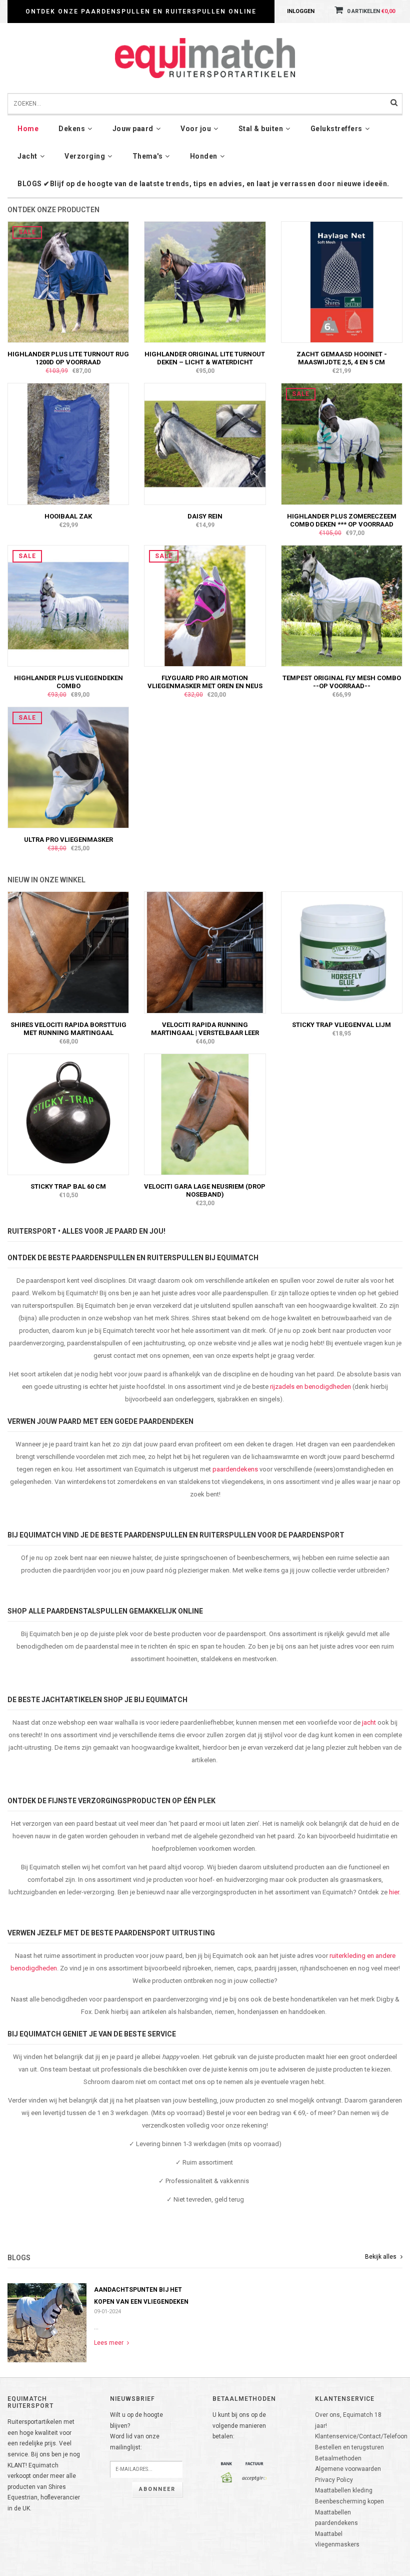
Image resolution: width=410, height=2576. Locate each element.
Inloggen (301, 11)
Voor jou (196, 129)
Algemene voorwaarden (348, 2469)
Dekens (72, 129)
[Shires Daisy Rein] (205, 443)
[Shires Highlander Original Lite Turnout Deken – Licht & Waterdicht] (205, 282)
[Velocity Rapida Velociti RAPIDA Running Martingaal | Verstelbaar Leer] (205, 952)
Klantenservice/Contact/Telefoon (361, 2436)
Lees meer (109, 2343)
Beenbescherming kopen (349, 2501)
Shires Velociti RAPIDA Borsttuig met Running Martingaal (68, 1029)
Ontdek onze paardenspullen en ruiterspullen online (141, 12)
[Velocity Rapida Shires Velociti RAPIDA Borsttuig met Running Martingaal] (68, 952)
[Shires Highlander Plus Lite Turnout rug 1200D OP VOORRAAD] (68, 282)
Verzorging (85, 156)
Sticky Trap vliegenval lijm (341, 1025)
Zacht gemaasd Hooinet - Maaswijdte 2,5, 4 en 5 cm (342, 358)
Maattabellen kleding (344, 2490)
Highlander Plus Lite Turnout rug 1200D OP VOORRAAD (68, 358)
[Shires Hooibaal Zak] (68, 443)
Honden (204, 156)
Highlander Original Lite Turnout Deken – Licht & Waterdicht (205, 358)
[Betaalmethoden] (226, 2463)
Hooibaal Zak (68, 516)
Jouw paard (133, 129)
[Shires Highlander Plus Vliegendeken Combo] (68, 606)
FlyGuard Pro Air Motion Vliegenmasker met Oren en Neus (205, 682)
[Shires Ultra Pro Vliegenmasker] (68, 767)
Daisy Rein (205, 516)
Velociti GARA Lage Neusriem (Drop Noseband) (205, 1190)
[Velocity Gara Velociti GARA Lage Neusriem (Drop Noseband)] (205, 1114)
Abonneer (157, 2489)
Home (28, 129)
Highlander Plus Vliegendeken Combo (68, 682)
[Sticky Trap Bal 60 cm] (68, 1114)
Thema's (148, 156)
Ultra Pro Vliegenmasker (68, 840)
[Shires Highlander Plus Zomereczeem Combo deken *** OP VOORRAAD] (342, 443)
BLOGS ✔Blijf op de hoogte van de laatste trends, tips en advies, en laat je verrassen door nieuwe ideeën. (203, 184)
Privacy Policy (334, 2480)
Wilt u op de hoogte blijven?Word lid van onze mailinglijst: (136, 2431)
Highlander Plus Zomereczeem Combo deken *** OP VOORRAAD (342, 520)
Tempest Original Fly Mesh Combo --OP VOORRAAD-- (342, 682)
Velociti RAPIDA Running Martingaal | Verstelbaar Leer (205, 1029)
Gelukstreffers (336, 129)
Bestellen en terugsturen (349, 2447)
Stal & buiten (261, 129)
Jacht (27, 156)
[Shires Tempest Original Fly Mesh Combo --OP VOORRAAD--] (342, 606)
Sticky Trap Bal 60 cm (68, 1186)
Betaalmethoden (338, 2458)
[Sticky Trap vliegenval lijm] (342, 952)
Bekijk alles (381, 2257)
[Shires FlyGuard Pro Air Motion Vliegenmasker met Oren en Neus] (205, 606)
